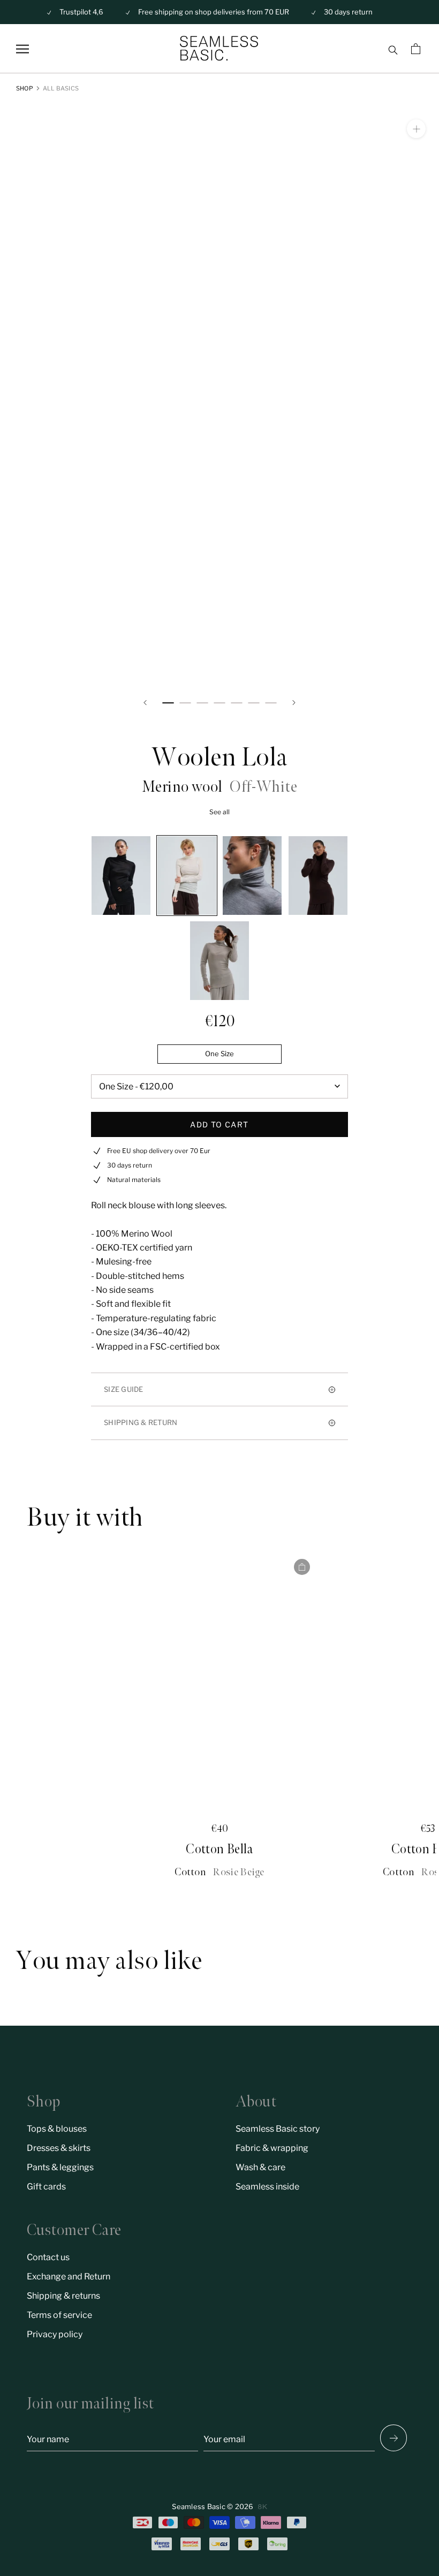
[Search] (393, 49)
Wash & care (260, 2167)
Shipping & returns (63, 2296)
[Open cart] (417, 49)
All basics (61, 88)
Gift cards (46, 2187)
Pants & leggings (60, 2167)
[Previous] (145, 703)
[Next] (294, 703)
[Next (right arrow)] (393, 2438)
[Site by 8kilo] (263, 2507)
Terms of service (59, 2315)
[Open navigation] (22, 49)
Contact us (48, 2257)
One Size (219, 1054)
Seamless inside (267, 2187)
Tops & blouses (57, 2129)
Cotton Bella (219, 1849)
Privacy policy (55, 2334)
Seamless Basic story (278, 2129)
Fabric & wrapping (272, 2148)
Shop (25, 88)
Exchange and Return (69, 2276)
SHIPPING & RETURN (141, 1422)
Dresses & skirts (59, 2148)
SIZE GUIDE (124, 1389)
